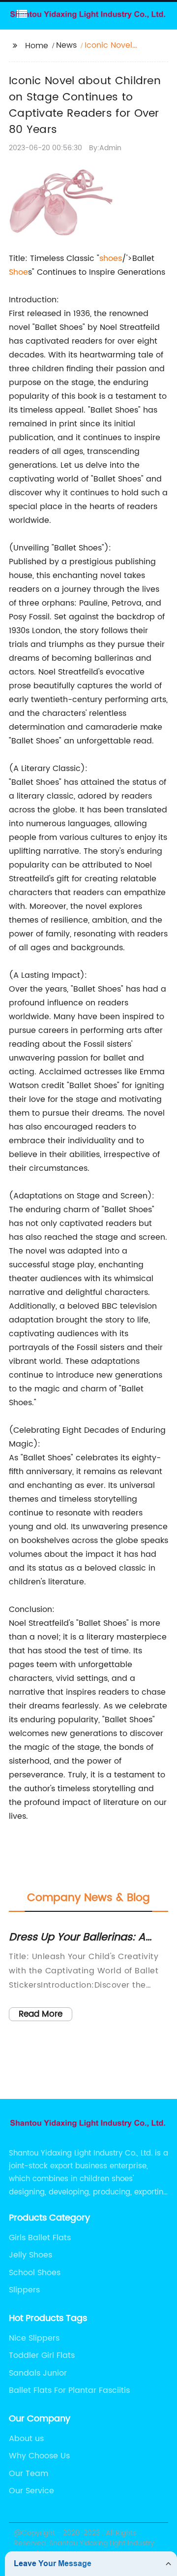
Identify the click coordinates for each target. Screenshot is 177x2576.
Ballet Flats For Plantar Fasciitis (69, 2390)
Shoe (18, 272)
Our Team (29, 2474)
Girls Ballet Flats (40, 2238)
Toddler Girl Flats (42, 2355)
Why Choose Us (39, 2456)
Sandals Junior (38, 2373)
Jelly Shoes (30, 2255)
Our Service (31, 2491)
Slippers (24, 2290)
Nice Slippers (34, 2338)
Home (37, 46)
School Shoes (35, 2273)
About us (26, 2439)
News (66, 45)
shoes (111, 258)
